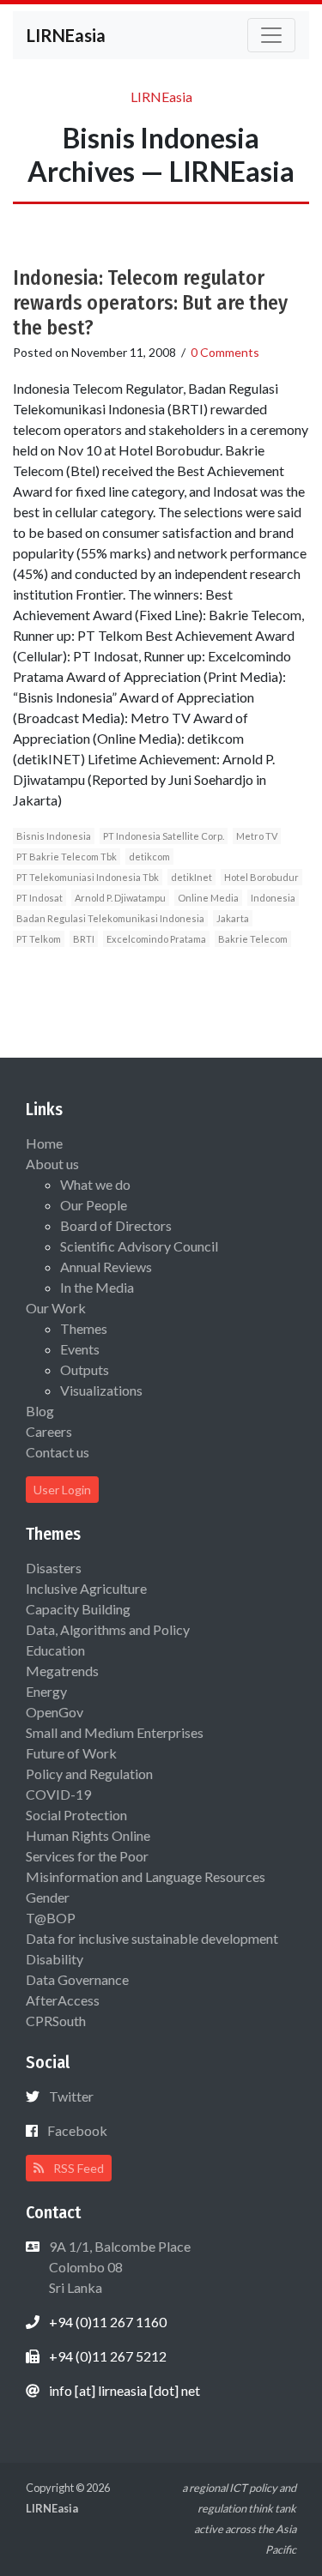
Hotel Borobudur (261, 877)
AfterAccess (63, 2000)
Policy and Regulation (89, 1774)
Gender (48, 1897)
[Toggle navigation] (271, 35)
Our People (94, 1205)
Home (44, 1143)
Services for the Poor (87, 1856)
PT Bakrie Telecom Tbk (67, 857)
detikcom (149, 857)
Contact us (58, 1452)
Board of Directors (116, 1225)
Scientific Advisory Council (139, 1246)
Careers (49, 1431)
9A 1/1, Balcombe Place (118, 2267)
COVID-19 (58, 1794)
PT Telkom (39, 939)
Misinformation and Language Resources (146, 1876)
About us (52, 1164)
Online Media (208, 898)
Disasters (54, 1568)
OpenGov (55, 1712)
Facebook (77, 2130)
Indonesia (273, 898)
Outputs (85, 1369)
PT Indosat (39, 898)
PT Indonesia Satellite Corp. (164, 836)
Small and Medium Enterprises (115, 1732)
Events (80, 1349)
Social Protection (76, 1815)
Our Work (56, 1308)
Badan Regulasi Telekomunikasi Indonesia (110, 918)
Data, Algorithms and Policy (108, 1629)
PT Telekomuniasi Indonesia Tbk (88, 877)
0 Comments (225, 352)
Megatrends (62, 1671)
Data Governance (77, 1979)
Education (55, 1650)
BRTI (84, 939)
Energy (46, 1691)
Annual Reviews (106, 1267)
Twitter (71, 2096)
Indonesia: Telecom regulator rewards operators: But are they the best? (150, 303)
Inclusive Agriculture (86, 1588)
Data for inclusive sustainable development (152, 1938)
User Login (62, 1490)
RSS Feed (77, 2168)
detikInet (191, 877)
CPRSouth (56, 2021)
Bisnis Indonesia (54, 836)
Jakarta (233, 918)
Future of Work (71, 1753)
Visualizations (101, 1390)
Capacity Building (78, 1609)
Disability (55, 1959)
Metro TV (257, 836)
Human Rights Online (88, 1835)
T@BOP (51, 1918)
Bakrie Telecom (253, 939)
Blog (40, 1411)
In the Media (97, 1287)
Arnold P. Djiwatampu (120, 898)
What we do (95, 1184)
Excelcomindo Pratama (156, 939)
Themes (84, 1328)
